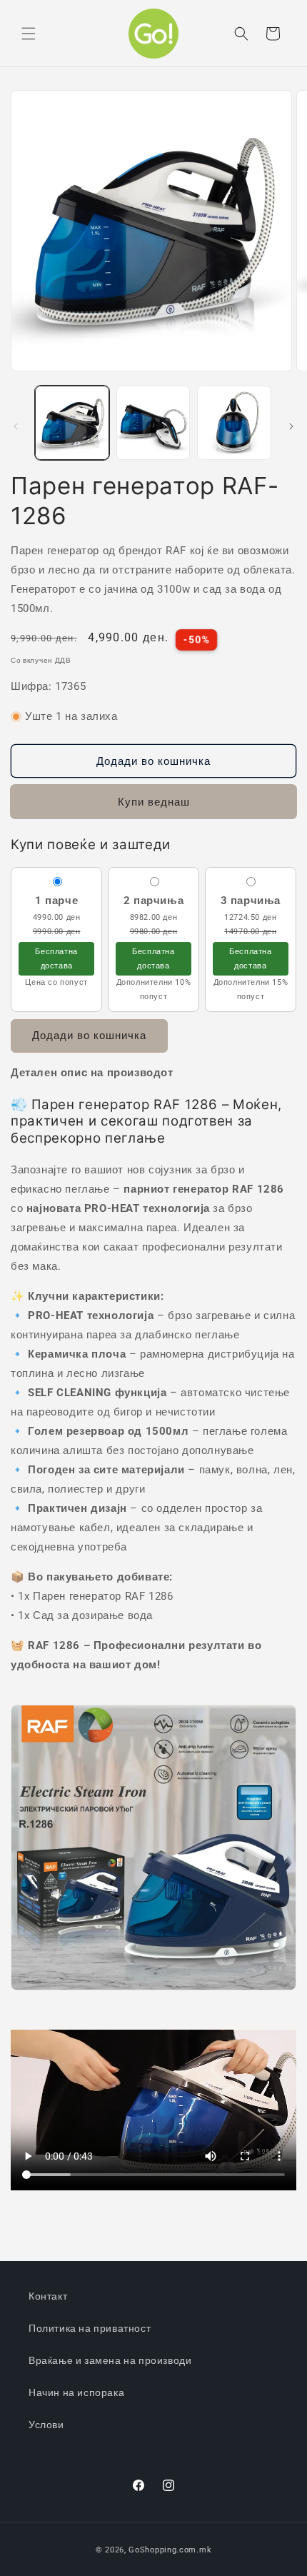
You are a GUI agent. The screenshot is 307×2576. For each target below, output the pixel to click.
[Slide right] (291, 426)
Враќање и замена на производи (110, 2360)
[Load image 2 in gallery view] (153, 423)
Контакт (48, 2296)
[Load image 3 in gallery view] (234, 423)
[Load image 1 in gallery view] (72, 423)
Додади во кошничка (89, 1036)
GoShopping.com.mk (170, 2550)
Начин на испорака (76, 2392)
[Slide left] (16, 426)
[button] (29, 34)
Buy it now (154, 802)
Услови (46, 2425)
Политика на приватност (90, 2328)
